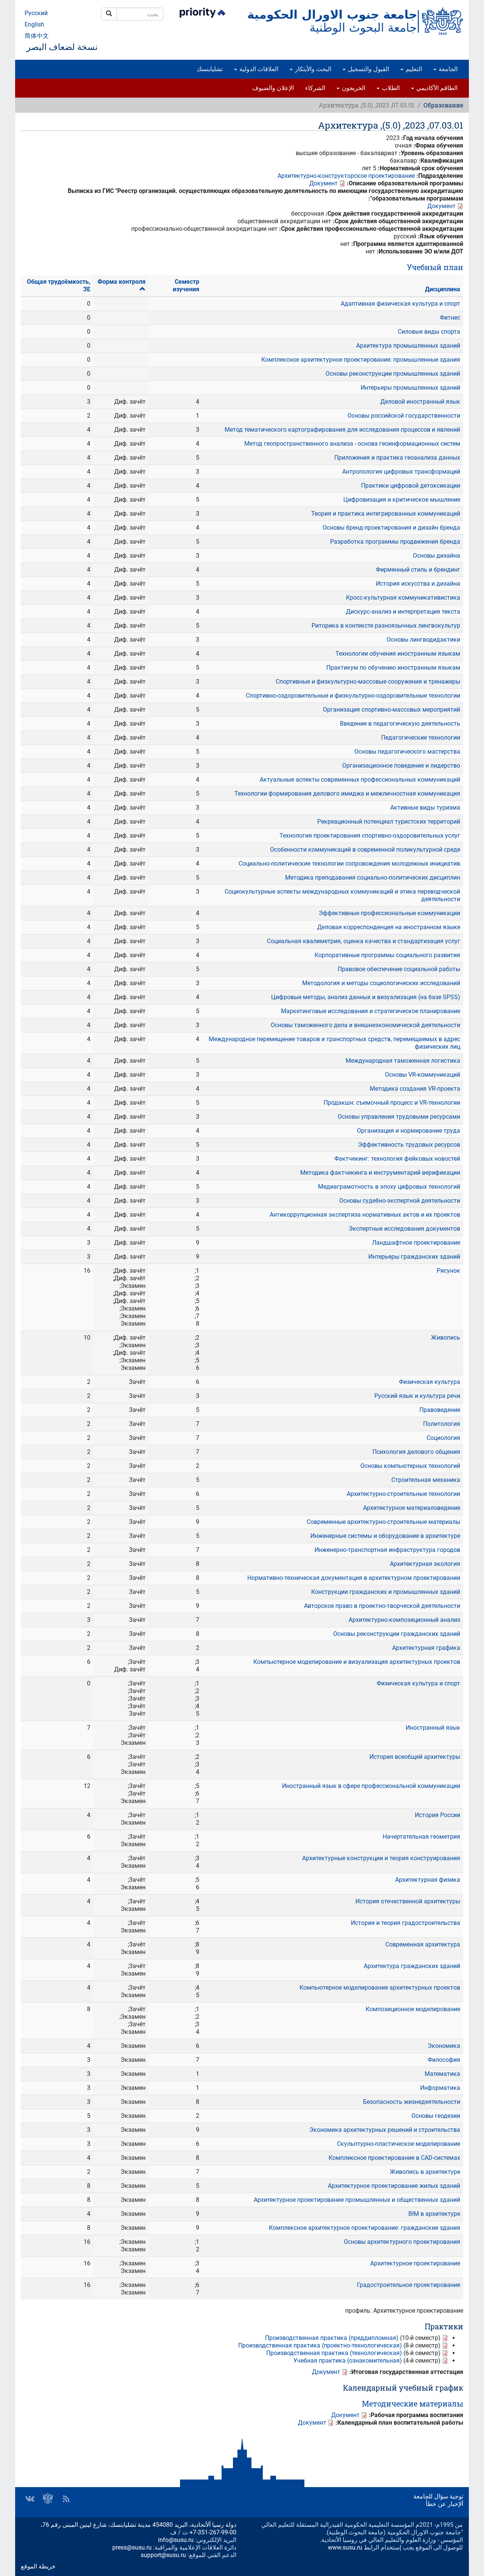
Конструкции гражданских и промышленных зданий (386, 1592)
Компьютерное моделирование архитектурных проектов (380, 1988)
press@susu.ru (132, 2547)
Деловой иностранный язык (420, 402)
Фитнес (450, 318)
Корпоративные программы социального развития (387, 955)
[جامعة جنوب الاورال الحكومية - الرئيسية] (355, 21)
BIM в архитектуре (434, 2214)
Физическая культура (430, 1382)
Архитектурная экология (425, 1564)
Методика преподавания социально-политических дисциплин (373, 878)
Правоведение (440, 1410)
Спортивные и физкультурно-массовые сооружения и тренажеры (368, 682)
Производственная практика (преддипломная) (332, 2338)
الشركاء (315, 88)
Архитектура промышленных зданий (408, 346)
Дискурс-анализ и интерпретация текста (403, 612)
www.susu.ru (345, 2547)
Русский (36, 13)
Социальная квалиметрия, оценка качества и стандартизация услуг (364, 941)
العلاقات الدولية (258, 69)
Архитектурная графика (426, 1648)
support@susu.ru (163, 2555)
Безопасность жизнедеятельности (412, 2102)
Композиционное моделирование (413, 2009)
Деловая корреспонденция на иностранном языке (389, 927)
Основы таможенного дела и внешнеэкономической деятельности (365, 1025)
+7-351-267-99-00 (213, 2532)
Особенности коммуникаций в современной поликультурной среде (365, 850)
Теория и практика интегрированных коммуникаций (386, 514)
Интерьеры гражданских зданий (414, 1257)
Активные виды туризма (425, 808)
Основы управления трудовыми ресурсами (399, 1117)
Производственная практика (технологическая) (334, 2353)
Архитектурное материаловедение (412, 1508)
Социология (443, 1438)
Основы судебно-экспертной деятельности (400, 1201)
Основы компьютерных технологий (410, 1466)
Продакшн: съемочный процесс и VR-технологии (392, 1103)
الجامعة (447, 69)
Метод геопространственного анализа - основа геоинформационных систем (352, 444)
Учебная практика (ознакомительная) (348, 2361)
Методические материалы (413, 2403)
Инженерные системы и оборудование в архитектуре (385, 1536)
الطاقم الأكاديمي (436, 88)
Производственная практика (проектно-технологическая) (320, 2345)
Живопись (446, 1338)
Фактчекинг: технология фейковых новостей (397, 1159)
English (34, 24)
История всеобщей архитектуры (415, 1757)
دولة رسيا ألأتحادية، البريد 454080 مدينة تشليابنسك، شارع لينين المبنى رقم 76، (138, 2525)
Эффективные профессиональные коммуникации (389, 913)
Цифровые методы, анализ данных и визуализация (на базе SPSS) (366, 997)
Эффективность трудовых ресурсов (409, 1145)
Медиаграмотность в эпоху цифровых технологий (389, 1187)
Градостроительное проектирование (409, 2285)
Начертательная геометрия (421, 1837)
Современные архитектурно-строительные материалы (383, 1522)
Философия (444, 2060)
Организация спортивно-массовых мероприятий (392, 710)
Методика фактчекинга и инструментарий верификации (380, 1173)
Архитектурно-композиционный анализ (404, 1620)
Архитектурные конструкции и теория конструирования (381, 1858)
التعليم (413, 69)
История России (437, 1815)
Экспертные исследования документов (404, 1229)
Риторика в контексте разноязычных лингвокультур (386, 626)
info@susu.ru (176, 2540)
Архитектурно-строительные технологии (403, 1494)
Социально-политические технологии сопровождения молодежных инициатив (349, 864)
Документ (323, 183)
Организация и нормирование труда (409, 1131)
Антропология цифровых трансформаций (401, 472)
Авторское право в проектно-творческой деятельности (382, 1606)
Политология (442, 1424)
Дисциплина (443, 289)
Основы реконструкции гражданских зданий (397, 1634)
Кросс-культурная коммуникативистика (403, 598)
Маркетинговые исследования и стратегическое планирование (371, 1011)
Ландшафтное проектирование (416, 1243)
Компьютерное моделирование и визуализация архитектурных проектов (357, 1662)
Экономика (444, 2046)
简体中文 (37, 36)
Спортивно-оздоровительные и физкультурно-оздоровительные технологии (353, 696)
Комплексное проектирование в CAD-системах (394, 2158)
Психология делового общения (416, 1452)
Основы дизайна (437, 556)
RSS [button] (66, 2499)
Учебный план (435, 267)
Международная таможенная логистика (403, 1061)
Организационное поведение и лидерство (401, 766)
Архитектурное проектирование (415, 2263)
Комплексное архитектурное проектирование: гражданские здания (365, 2228)
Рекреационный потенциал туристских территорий (389, 822)
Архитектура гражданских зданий (412, 1966)
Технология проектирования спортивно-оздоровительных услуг (370, 836)
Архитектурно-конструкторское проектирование (346, 176)
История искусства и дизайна (418, 584)
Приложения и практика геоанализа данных (397, 458)
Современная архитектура (423, 1944)
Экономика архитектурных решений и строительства (385, 2130)
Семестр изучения (186, 285)
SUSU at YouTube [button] (48, 2499)
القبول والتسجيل (368, 69)
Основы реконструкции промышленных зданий (393, 374)
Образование (443, 105)
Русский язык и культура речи (417, 1396)
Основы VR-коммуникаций (423, 1075)
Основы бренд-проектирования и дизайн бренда (391, 528)
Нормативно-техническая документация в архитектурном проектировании (354, 1578)
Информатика (440, 2088)
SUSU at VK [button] (30, 2499)
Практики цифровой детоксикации (411, 486)
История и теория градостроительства (406, 1923)
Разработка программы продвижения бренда (395, 542)
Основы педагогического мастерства (407, 752)
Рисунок (448, 1271)
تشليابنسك (210, 69)
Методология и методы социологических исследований (381, 983)
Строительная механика (426, 1480)
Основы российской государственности (404, 416)
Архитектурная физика (428, 1880)
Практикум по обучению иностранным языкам (393, 668)
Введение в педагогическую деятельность (400, 724)
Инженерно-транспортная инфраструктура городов (387, 1550)
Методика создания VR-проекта (415, 1089)
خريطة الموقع (38, 2566)
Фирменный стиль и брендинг (418, 570)
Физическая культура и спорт (418, 1683)
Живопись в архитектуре (425, 2172)
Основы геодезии (436, 2116)
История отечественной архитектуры (408, 1901)
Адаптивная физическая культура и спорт (400, 304)
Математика (442, 2074)
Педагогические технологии (421, 738)
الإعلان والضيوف (273, 88)
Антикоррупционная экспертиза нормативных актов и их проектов (365, 1215)
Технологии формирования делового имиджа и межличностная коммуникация (347, 794)
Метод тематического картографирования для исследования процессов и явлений (342, 430)
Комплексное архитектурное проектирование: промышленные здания (361, 360)
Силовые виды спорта (429, 332)
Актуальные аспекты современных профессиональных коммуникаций (360, 780)
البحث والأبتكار (312, 69)
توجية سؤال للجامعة (438, 2496)
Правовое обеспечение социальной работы (399, 969)
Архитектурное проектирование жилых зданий (394, 2186)
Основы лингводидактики (423, 640)
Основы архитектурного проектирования (402, 2242)
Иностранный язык (433, 1728)
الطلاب (390, 88)
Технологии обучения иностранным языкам (398, 654)
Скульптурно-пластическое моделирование (399, 2144)
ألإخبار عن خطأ (444, 2504)
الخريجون (353, 88)
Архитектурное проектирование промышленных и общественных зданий (357, 2200)
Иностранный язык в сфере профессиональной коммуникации (371, 1786)
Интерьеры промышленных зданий (410, 388)
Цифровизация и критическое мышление (402, 500)
